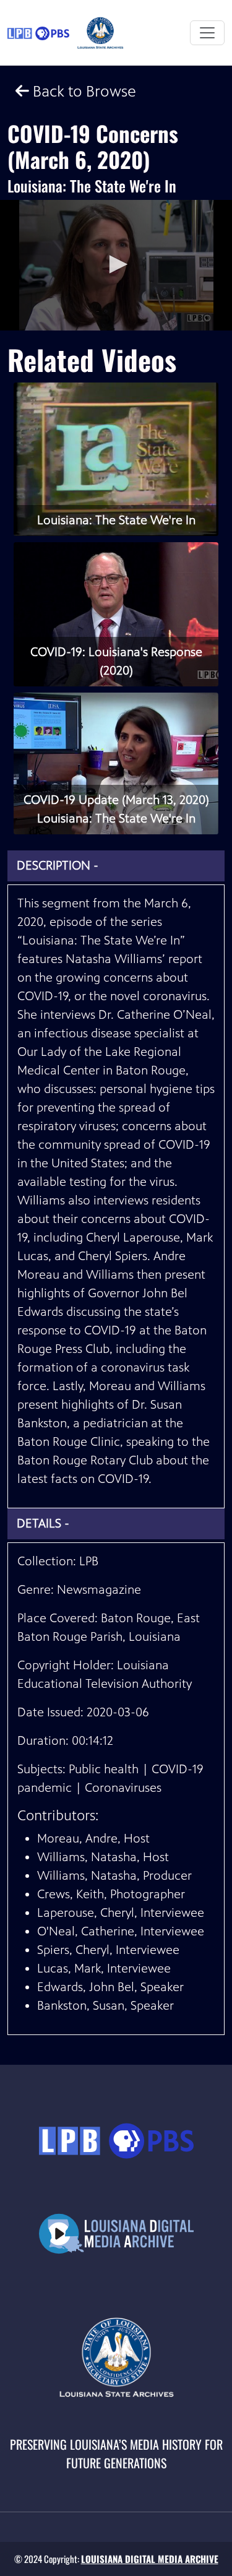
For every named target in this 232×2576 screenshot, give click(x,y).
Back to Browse (83, 91)
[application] (116, 265)
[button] (116, 264)
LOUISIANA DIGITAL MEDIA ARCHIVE (150, 2559)
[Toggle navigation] (207, 33)
